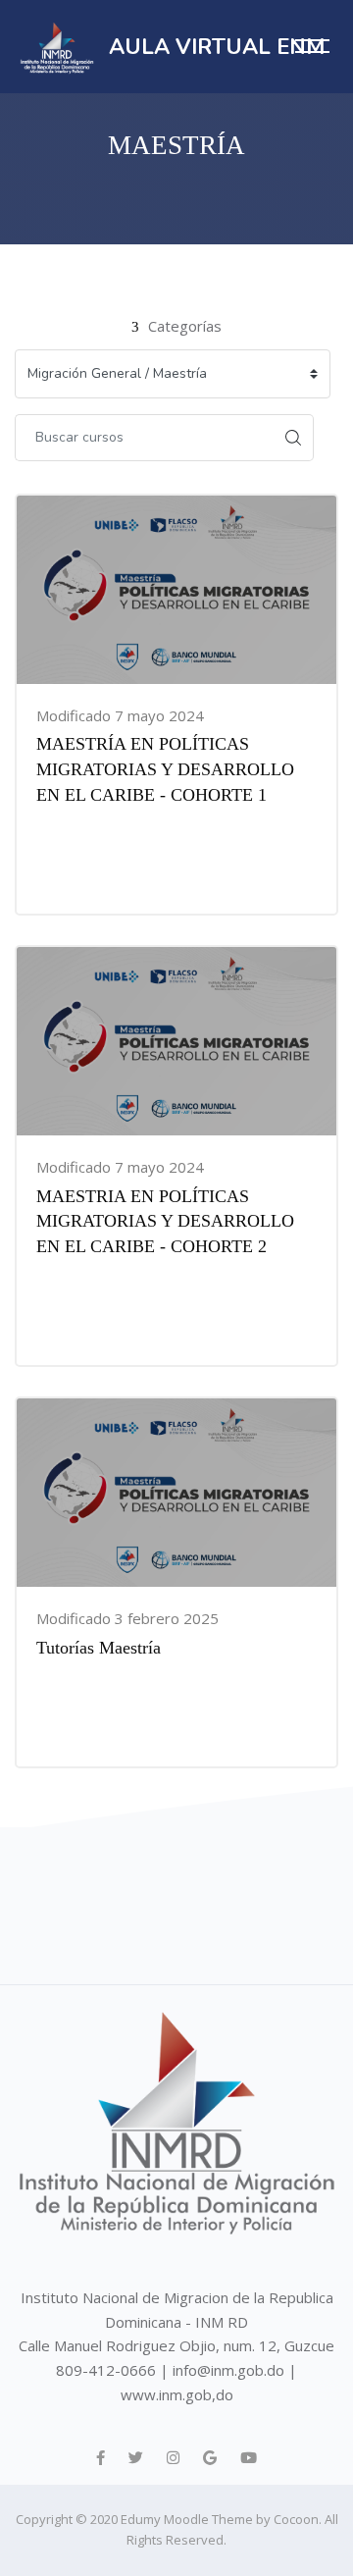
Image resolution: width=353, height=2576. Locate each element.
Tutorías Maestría (99, 1648)
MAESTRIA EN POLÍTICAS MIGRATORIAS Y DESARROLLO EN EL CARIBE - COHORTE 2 (165, 1221)
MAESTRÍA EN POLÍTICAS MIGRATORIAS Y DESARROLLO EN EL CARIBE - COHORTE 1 (165, 769)
